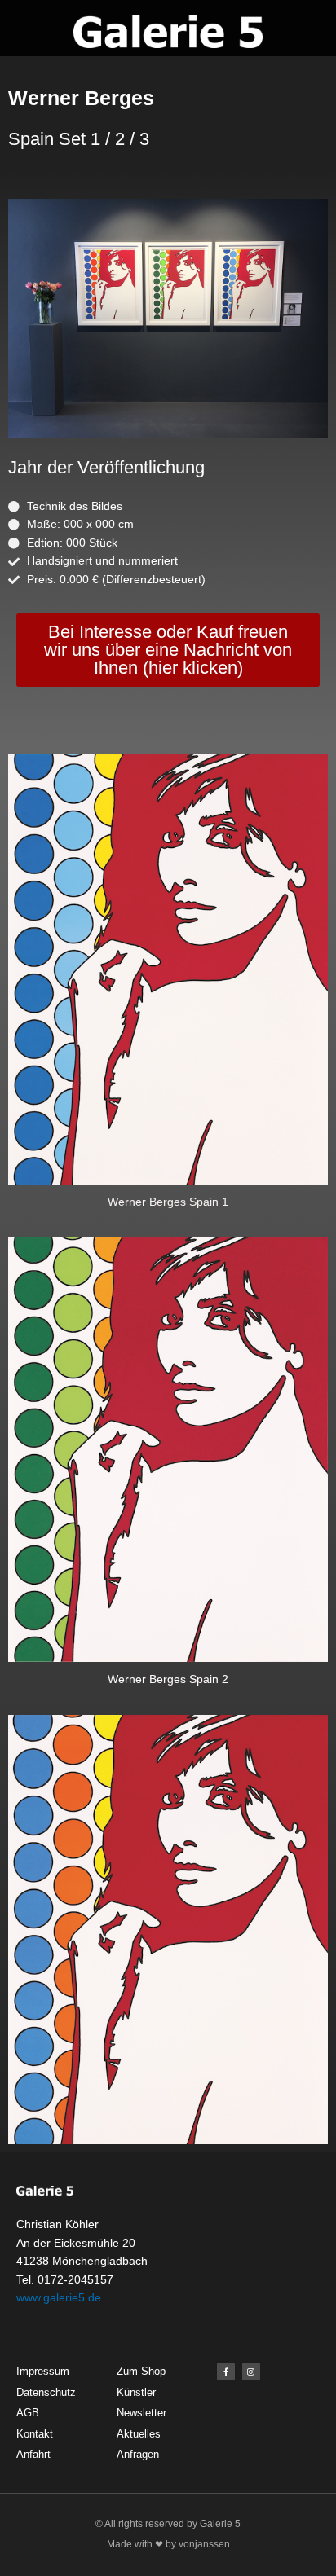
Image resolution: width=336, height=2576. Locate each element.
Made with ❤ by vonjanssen (168, 2544)
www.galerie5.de (59, 2297)
